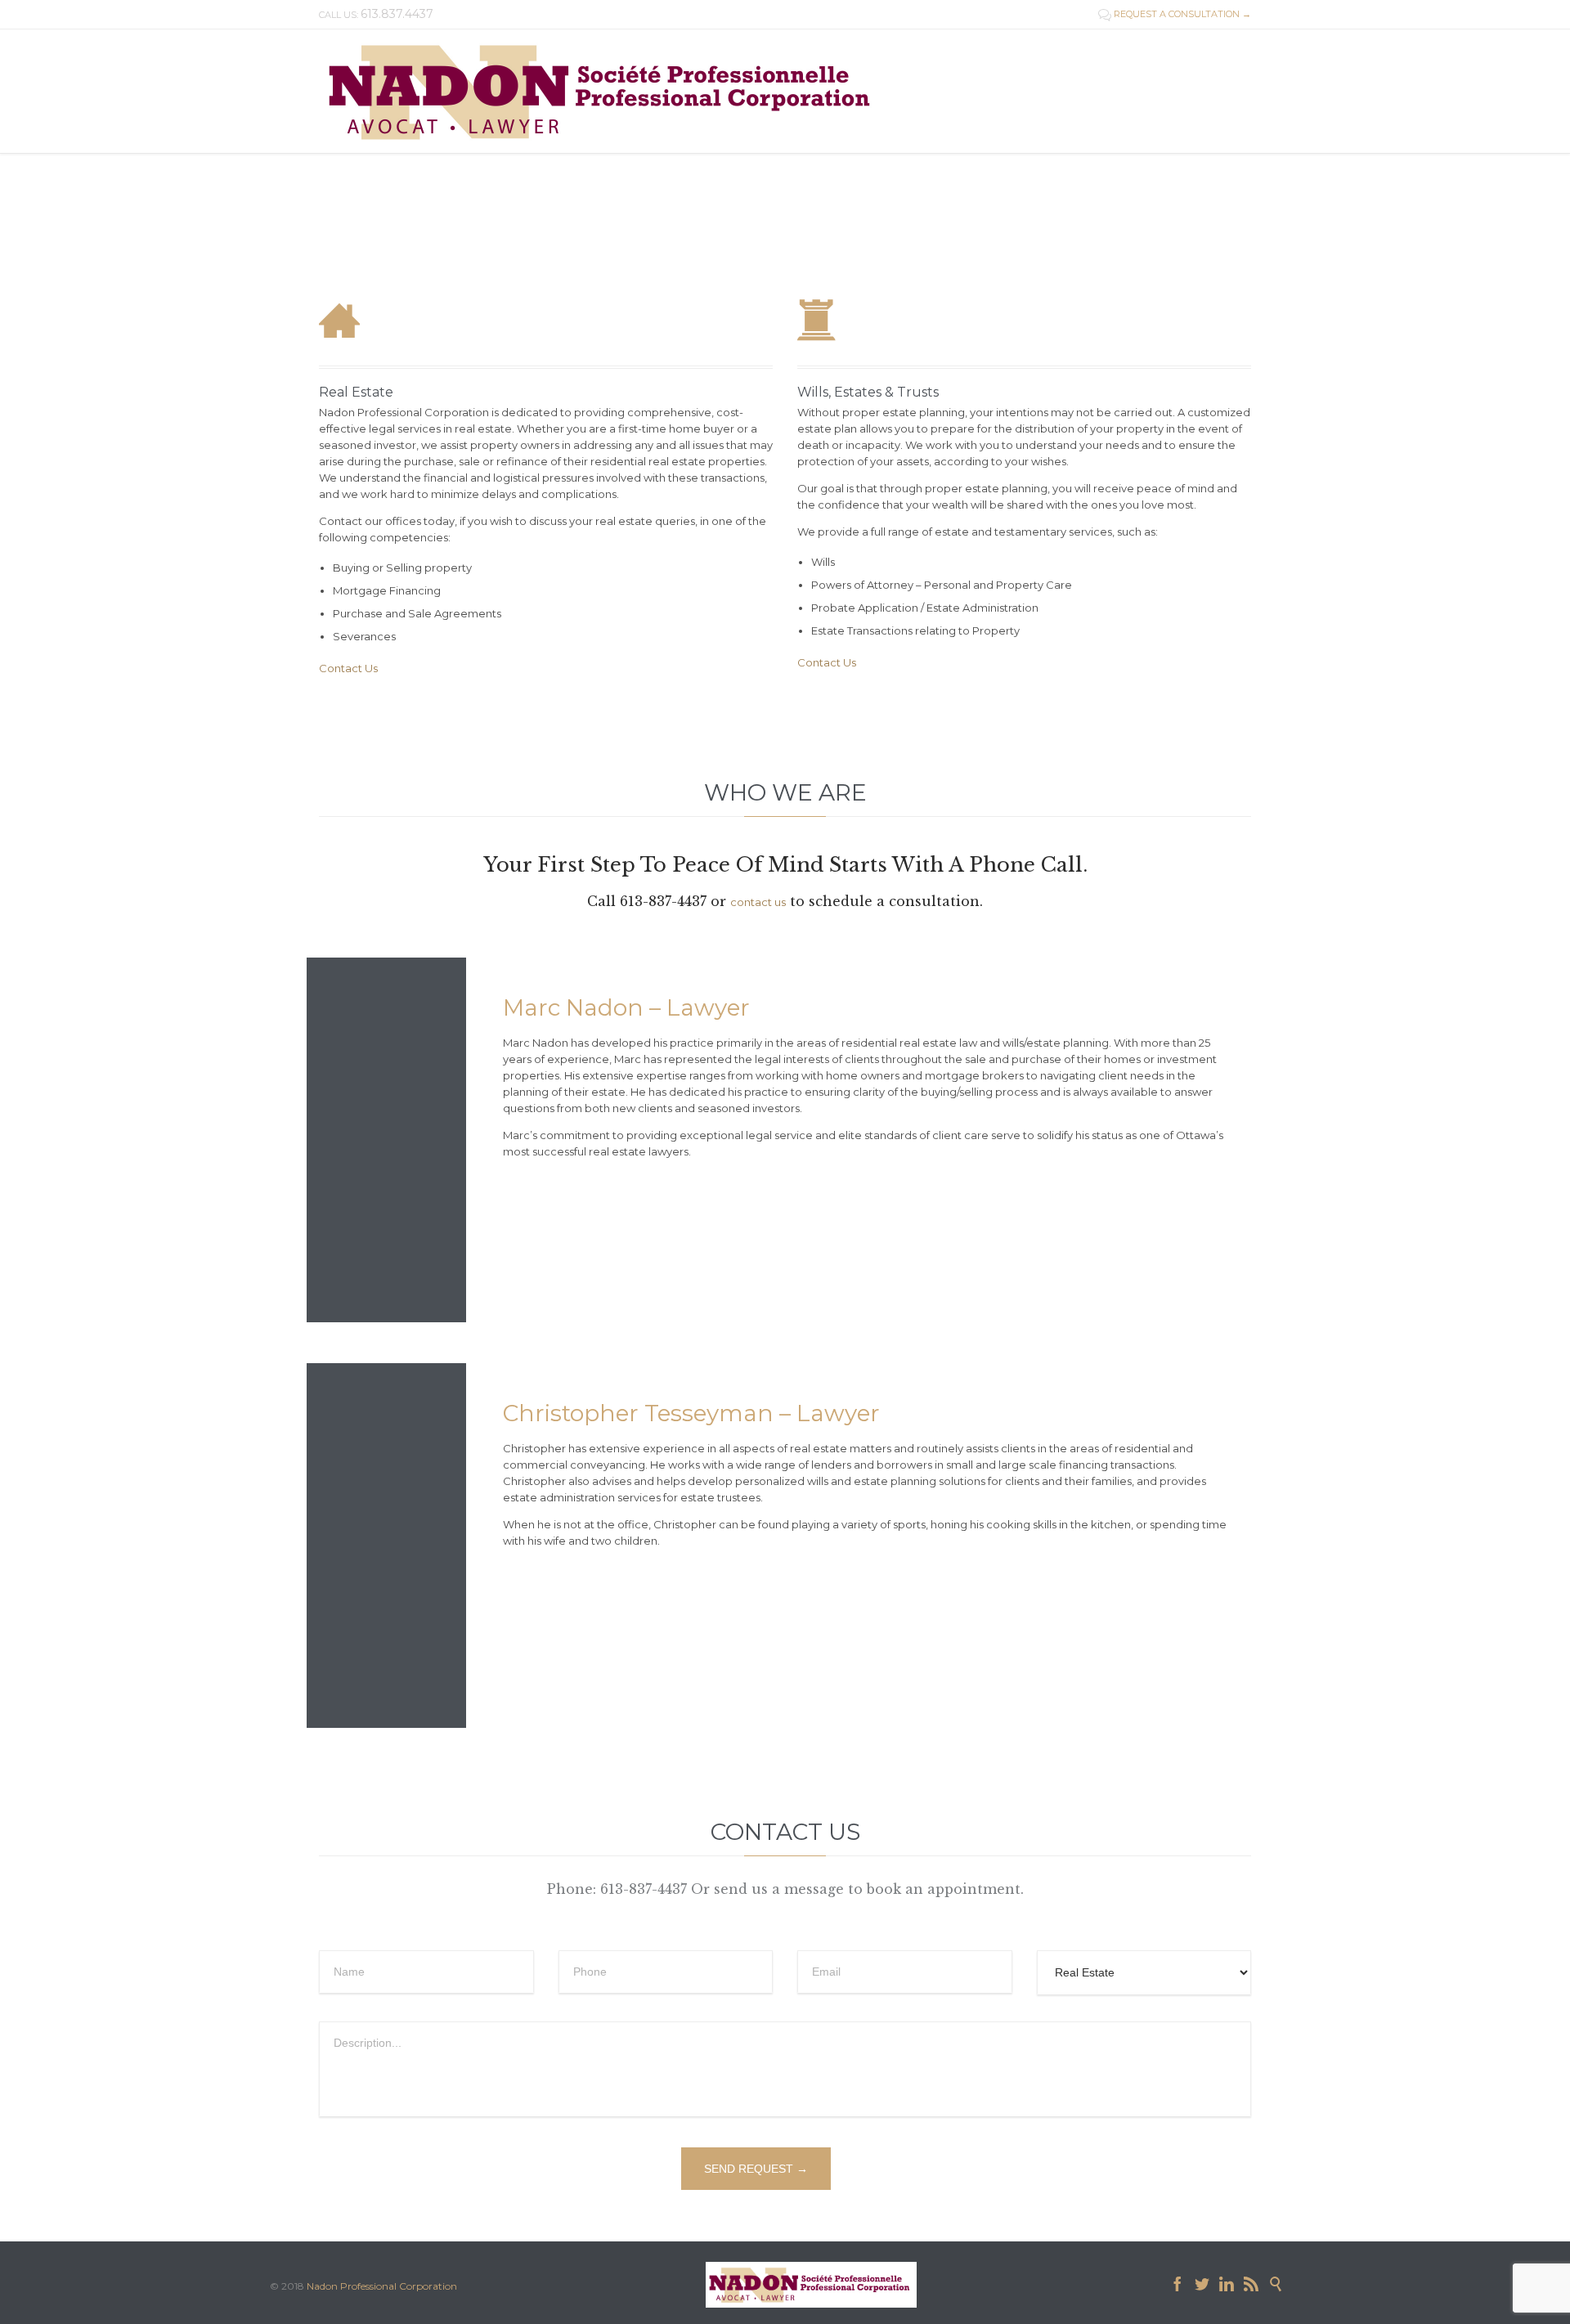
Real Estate (356, 392)
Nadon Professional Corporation (382, 2286)
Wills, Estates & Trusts (868, 392)
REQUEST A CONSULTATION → (1175, 14)
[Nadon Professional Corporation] (604, 91)
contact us (758, 902)
